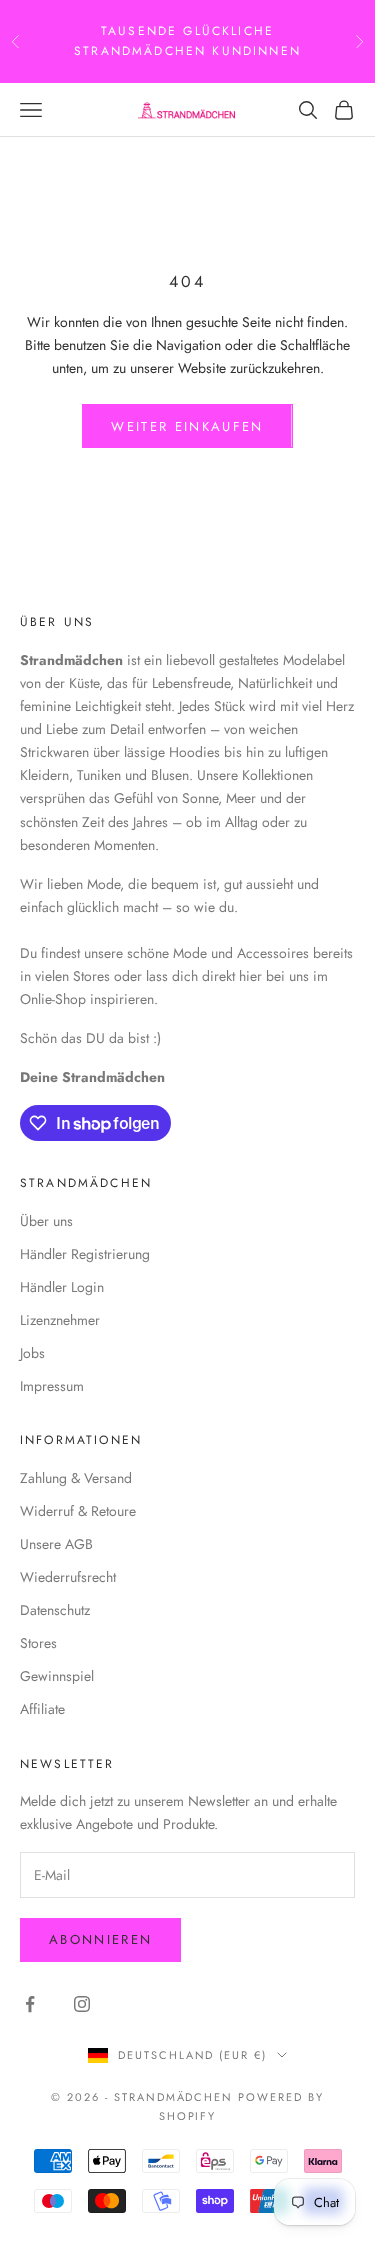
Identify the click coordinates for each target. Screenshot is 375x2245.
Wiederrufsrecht (68, 1577)
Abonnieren (100, 1939)
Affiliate (42, 1709)
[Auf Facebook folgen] (30, 2004)
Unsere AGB (56, 1544)
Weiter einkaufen (187, 426)
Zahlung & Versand (76, 1478)
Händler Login (62, 1287)
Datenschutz (55, 1610)
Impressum (52, 1386)
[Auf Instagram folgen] (82, 2004)
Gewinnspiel (57, 1676)
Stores (38, 1643)
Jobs (32, 1353)
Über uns (46, 1221)
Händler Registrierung (85, 1254)
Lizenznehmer (60, 1320)
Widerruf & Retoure (78, 1511)
